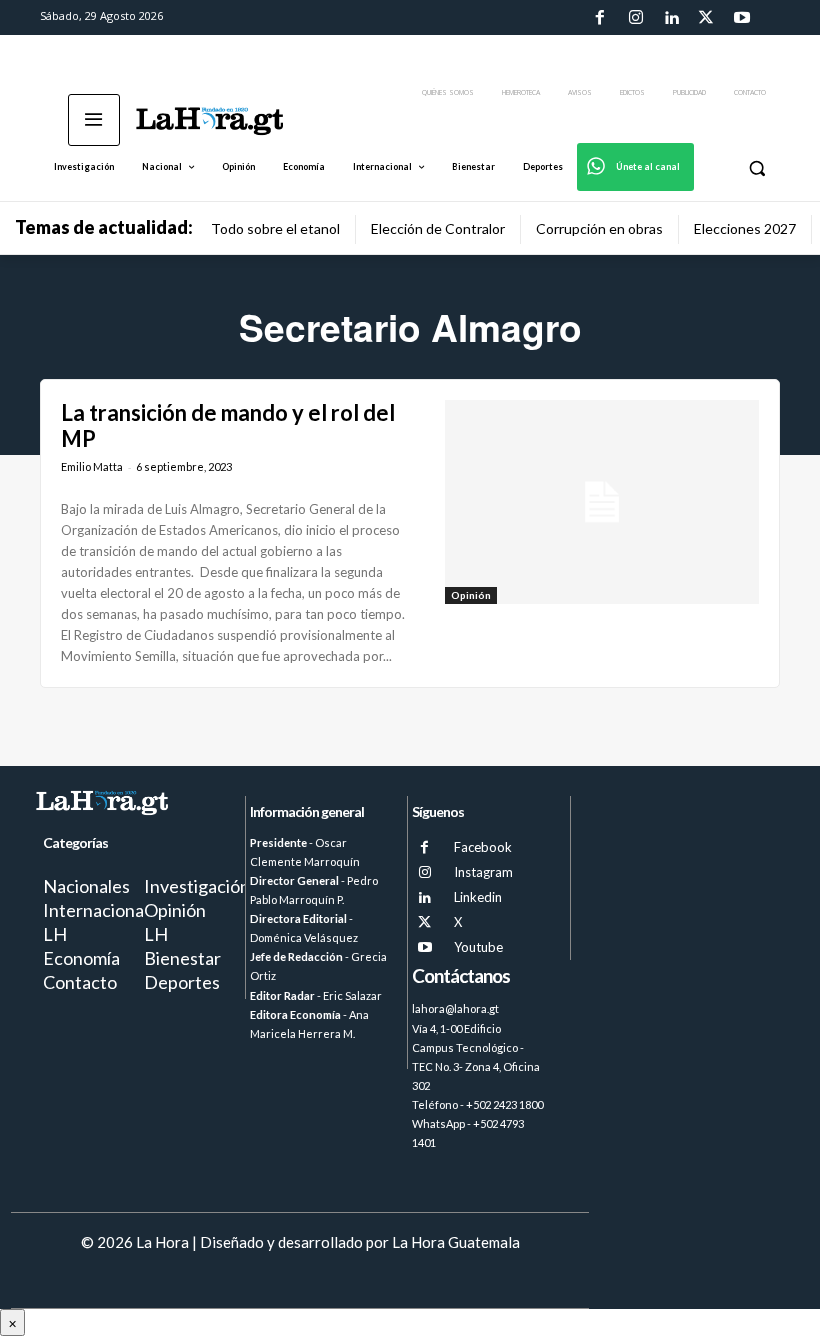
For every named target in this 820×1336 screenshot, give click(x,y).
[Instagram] (635, 18)
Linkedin (478, 897)
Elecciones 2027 (745, 228)
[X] (424, 922)
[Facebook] (600, 18)
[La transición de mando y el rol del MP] (602, 502)
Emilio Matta (92, 466)
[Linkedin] (671, 18)
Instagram (483, 872)
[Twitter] (706, 18)
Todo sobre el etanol (275, 228)
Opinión (471, 595)
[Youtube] (742, 18)
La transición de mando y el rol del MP (228, 425)
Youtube (478, 947)
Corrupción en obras (599, 228)
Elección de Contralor (438, 228)
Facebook (483, 847)
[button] (756, 167)
